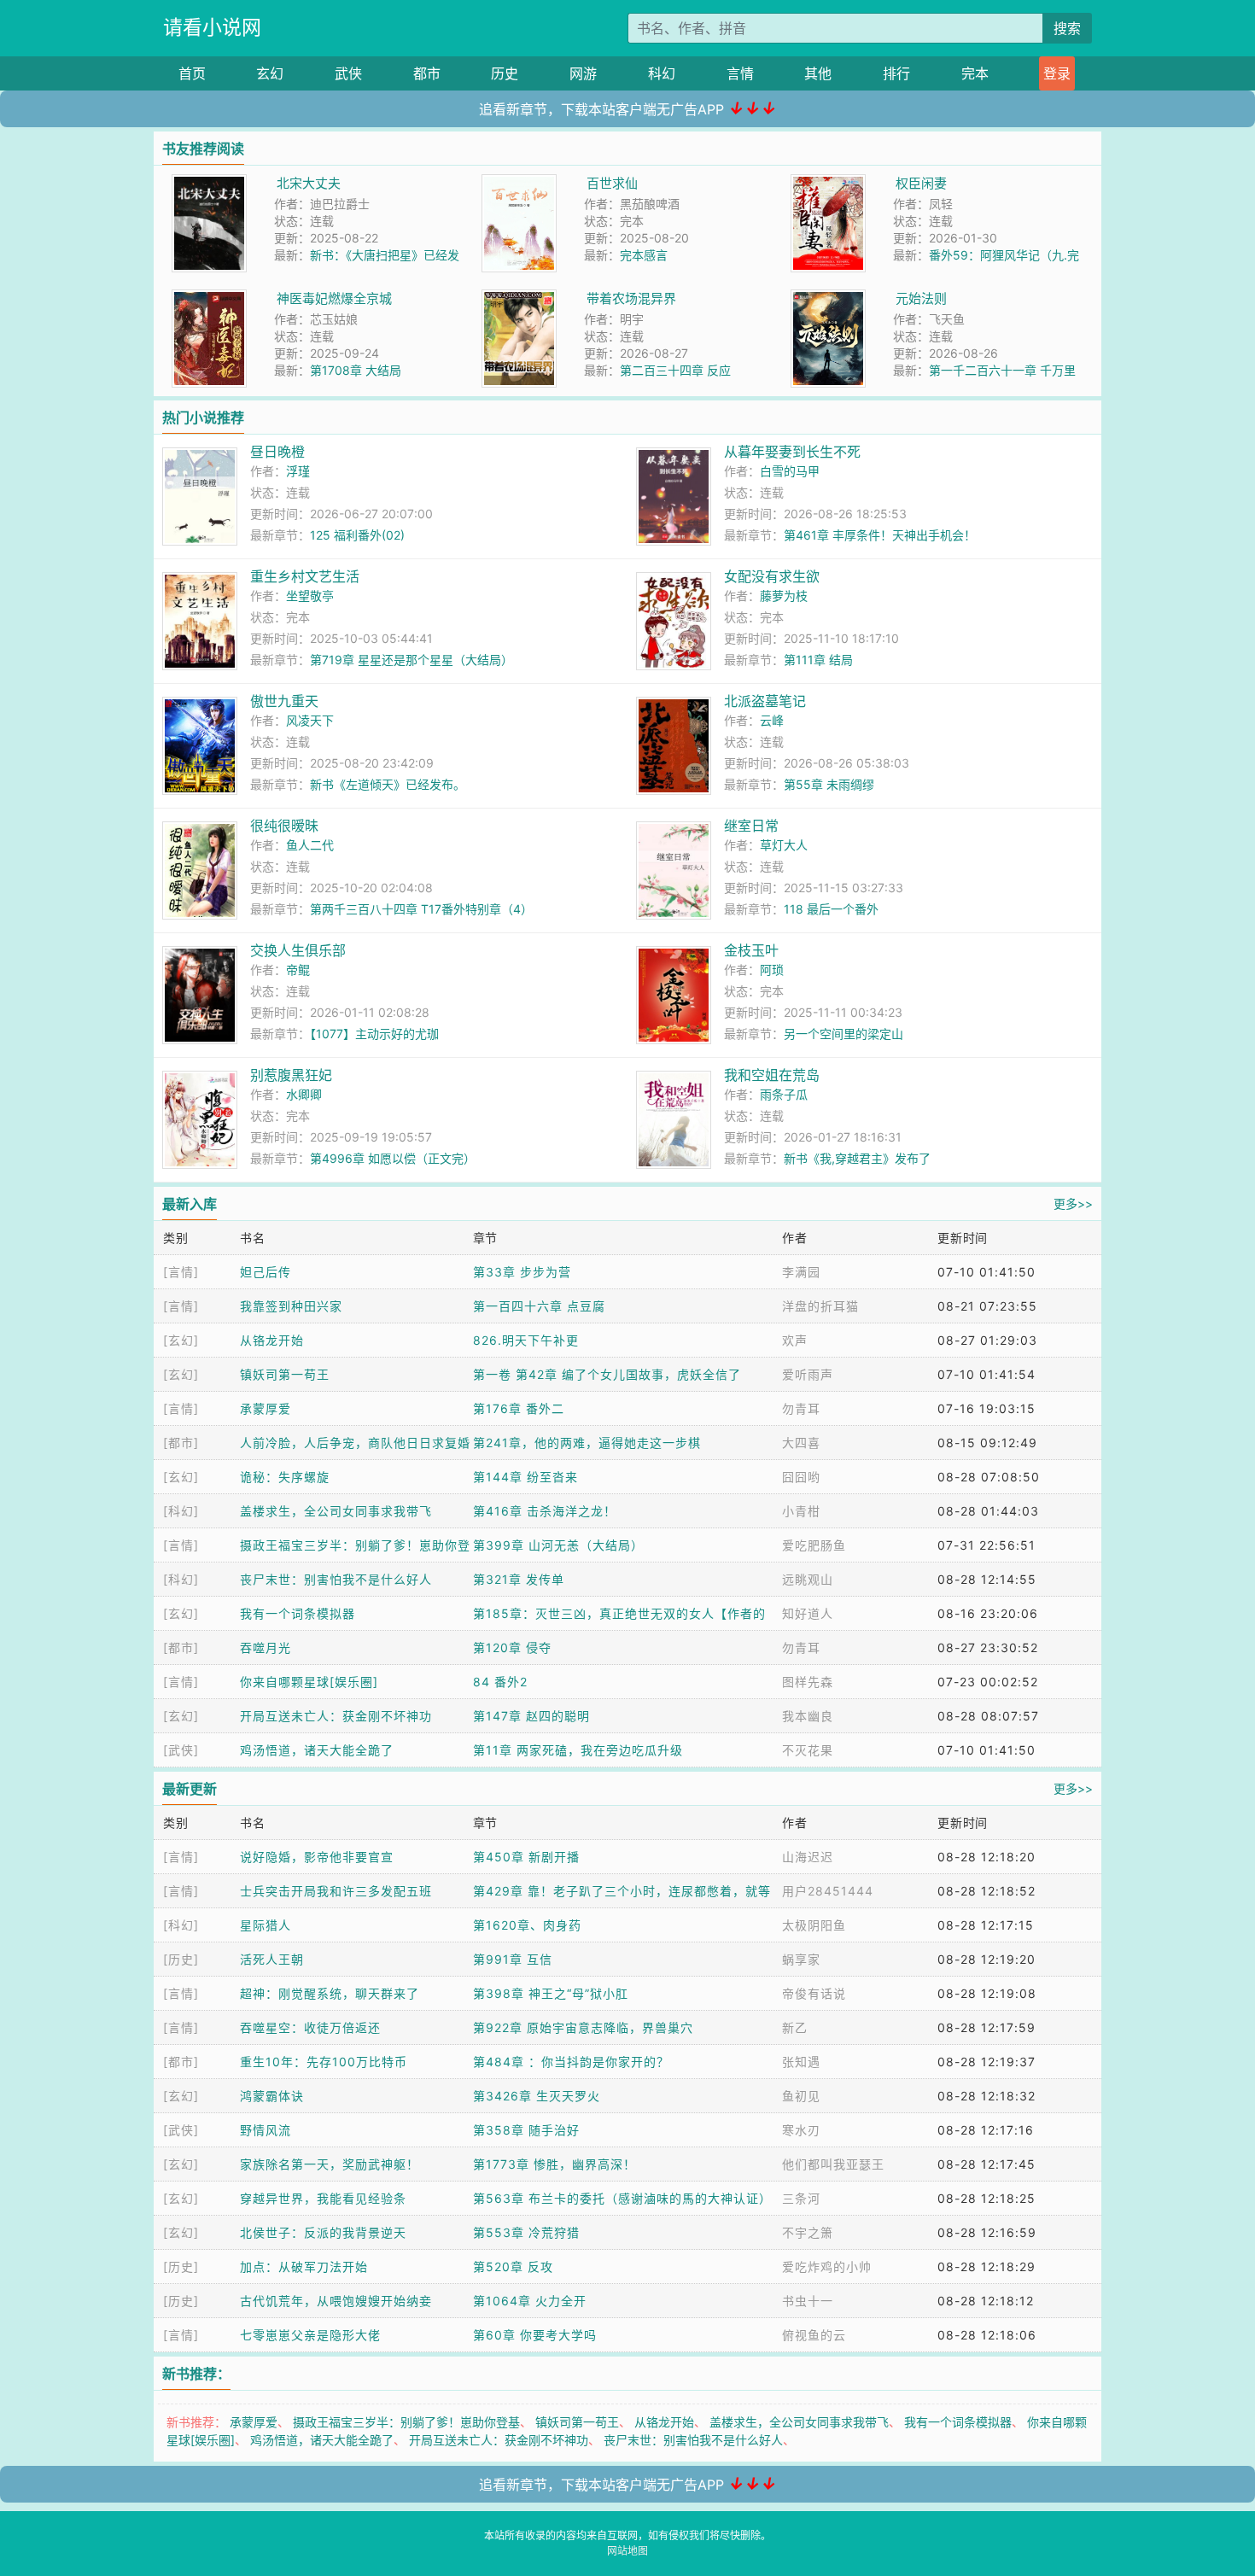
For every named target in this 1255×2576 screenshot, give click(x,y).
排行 (896, 73)
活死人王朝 (272, 1959)
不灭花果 (808, 1750)
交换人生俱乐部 (298, 950)
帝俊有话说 (814, 1993)
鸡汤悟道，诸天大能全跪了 (317, 1750)
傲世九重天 (284, 701)
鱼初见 (801, 2096)
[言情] (181, 1272)
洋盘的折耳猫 (820, 1306)
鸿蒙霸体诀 (272, 2096)
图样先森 (808, 1682)
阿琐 (772, 970)
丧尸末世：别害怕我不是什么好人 (336, 1579)
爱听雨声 (808, 1374)
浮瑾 (298, 471)
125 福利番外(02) (357, 535)
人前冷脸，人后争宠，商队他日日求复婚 (355, 1443)
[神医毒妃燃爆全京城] (209, 298)
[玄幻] (181, 1340)
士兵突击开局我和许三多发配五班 (336, 1891)
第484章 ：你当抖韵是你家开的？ (571, 2062)
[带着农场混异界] (519, 298)
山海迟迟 (808, 1857)
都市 (427, 73)
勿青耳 (801, 1408)
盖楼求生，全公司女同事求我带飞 (336, 1511)
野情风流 (266, 2130)
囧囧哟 (801, 1477)
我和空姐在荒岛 (772, 1075)
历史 (505, 73)
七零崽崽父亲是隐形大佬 (310, 2335)
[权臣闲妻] (828, 183)
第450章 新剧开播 (526, 1857)
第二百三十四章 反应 (675, 370)
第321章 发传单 (519, 1579)
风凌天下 (310, 720)
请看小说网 (212, 27)
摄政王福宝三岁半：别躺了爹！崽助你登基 (406, 2422)
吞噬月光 (266, 1647)
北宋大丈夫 (309, 183)
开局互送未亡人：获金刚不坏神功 (336, 1716)
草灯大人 (784, 845)
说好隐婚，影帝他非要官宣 (317, 1857)
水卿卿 (304, 1094)
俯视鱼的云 (814, 2335)
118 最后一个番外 (831, 909)
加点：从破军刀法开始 (304, 2266)
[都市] (181, 1443)
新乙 (795, 2027)
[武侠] (181, 1750)
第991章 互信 (513, 1959)
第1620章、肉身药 (527, 1925)
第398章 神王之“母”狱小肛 (551, 1993)
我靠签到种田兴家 (291, 1306)
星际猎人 (266, 1925)
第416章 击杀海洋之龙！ (545, 1511)
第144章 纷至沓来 (525, 1477)
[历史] (181, 1959)
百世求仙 (612, 183)
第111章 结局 (818, 660)
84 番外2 (500, 1682)
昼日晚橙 (277, 452)
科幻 (662, 73)
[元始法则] (828, 298)
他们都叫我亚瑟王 (833, 2164)
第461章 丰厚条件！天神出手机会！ (880, 535)
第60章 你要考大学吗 (535, 2335)
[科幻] (181, 1511)
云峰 (772, 720)
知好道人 (808, 1613)
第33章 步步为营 (522, 1272)
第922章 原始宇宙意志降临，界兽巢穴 (583, 2027)
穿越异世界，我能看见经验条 (323, 2198)
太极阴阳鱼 (814, 1925)
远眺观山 (808, 1579)
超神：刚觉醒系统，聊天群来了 (330, 1993)
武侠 (348, 73)
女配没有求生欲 (772, 576)
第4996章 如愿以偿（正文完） (393, 1158)
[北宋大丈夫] (209, 183)
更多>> (1073, 1203)
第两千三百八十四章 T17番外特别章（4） (421, 909)
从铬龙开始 (272, 1340)
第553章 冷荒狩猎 (526, 2232)
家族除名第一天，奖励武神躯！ (330, 2164)
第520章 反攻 (513, 2266)
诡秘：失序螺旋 (285, 1477)
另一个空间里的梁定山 (843, 1034)
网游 (583, 73)
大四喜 (801, 1443)
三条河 (801, 2198)
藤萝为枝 (784, 596)
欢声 (795, 1340)
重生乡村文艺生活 (305, 576)
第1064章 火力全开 (530, 2301)
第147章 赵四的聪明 (531, 1716)
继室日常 (751, 826)
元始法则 (921, 298)
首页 (192, 73)
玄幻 (270, 73)
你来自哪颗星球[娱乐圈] (309, 1682)
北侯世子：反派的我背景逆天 (323, 2232)
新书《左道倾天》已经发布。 (388, 784)
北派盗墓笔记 (765, 701)
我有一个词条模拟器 (298, 1613)
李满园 (801, 1272)
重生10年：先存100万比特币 (324, 2062)
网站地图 (627, 2551)
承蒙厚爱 (266, 1408)
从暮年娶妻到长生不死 (792, 452)
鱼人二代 (310, 845)
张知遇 (801, 2062)
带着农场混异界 (631, 298)
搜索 (1067, 28)
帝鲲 (298, 970)
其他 (818, 73)
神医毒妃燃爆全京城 (334, 298)
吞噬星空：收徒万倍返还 (310, 2027)
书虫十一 (808, 2301)
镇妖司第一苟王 (285, 1374)
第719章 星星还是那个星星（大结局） (412, 660)
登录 (1057, 73)
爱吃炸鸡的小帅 (827, 2266)
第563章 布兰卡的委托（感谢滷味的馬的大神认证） (622, 2198)
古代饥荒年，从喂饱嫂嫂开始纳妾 (336, 2301)
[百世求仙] (519, 183)
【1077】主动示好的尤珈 (374, 1034)
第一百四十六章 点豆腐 (539, 1306)
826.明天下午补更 (526, 1340)
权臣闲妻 (921, 183)
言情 (740, 73)
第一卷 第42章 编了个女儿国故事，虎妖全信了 (607, 1374)
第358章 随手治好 (526, 2130)
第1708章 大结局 (356, 370)
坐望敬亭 (310, 596)
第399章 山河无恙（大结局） (558, 1545)
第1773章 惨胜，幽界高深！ (555, 2164)
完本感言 (644, 255)
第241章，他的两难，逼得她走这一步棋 (587, 1443)
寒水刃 (801, 2130)
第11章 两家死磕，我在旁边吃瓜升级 (578, 1750)
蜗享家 (801, 1959)
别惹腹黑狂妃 (291, 1075)
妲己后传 (266, 1272)
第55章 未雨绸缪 (829, 784)
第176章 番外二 (519, 1408)
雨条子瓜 (784, 1094)
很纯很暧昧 (284, 826)
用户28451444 (828, 1891)
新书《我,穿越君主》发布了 (857, 1158)
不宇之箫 (808, 2232)
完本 (975, 73)
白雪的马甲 (790, 471)
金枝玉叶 (751, 950)
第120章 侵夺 (512, 1647)
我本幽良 (808, 1716)
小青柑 (801, 1511)
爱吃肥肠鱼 (814, 1545)
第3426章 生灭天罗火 (537, 2096)
